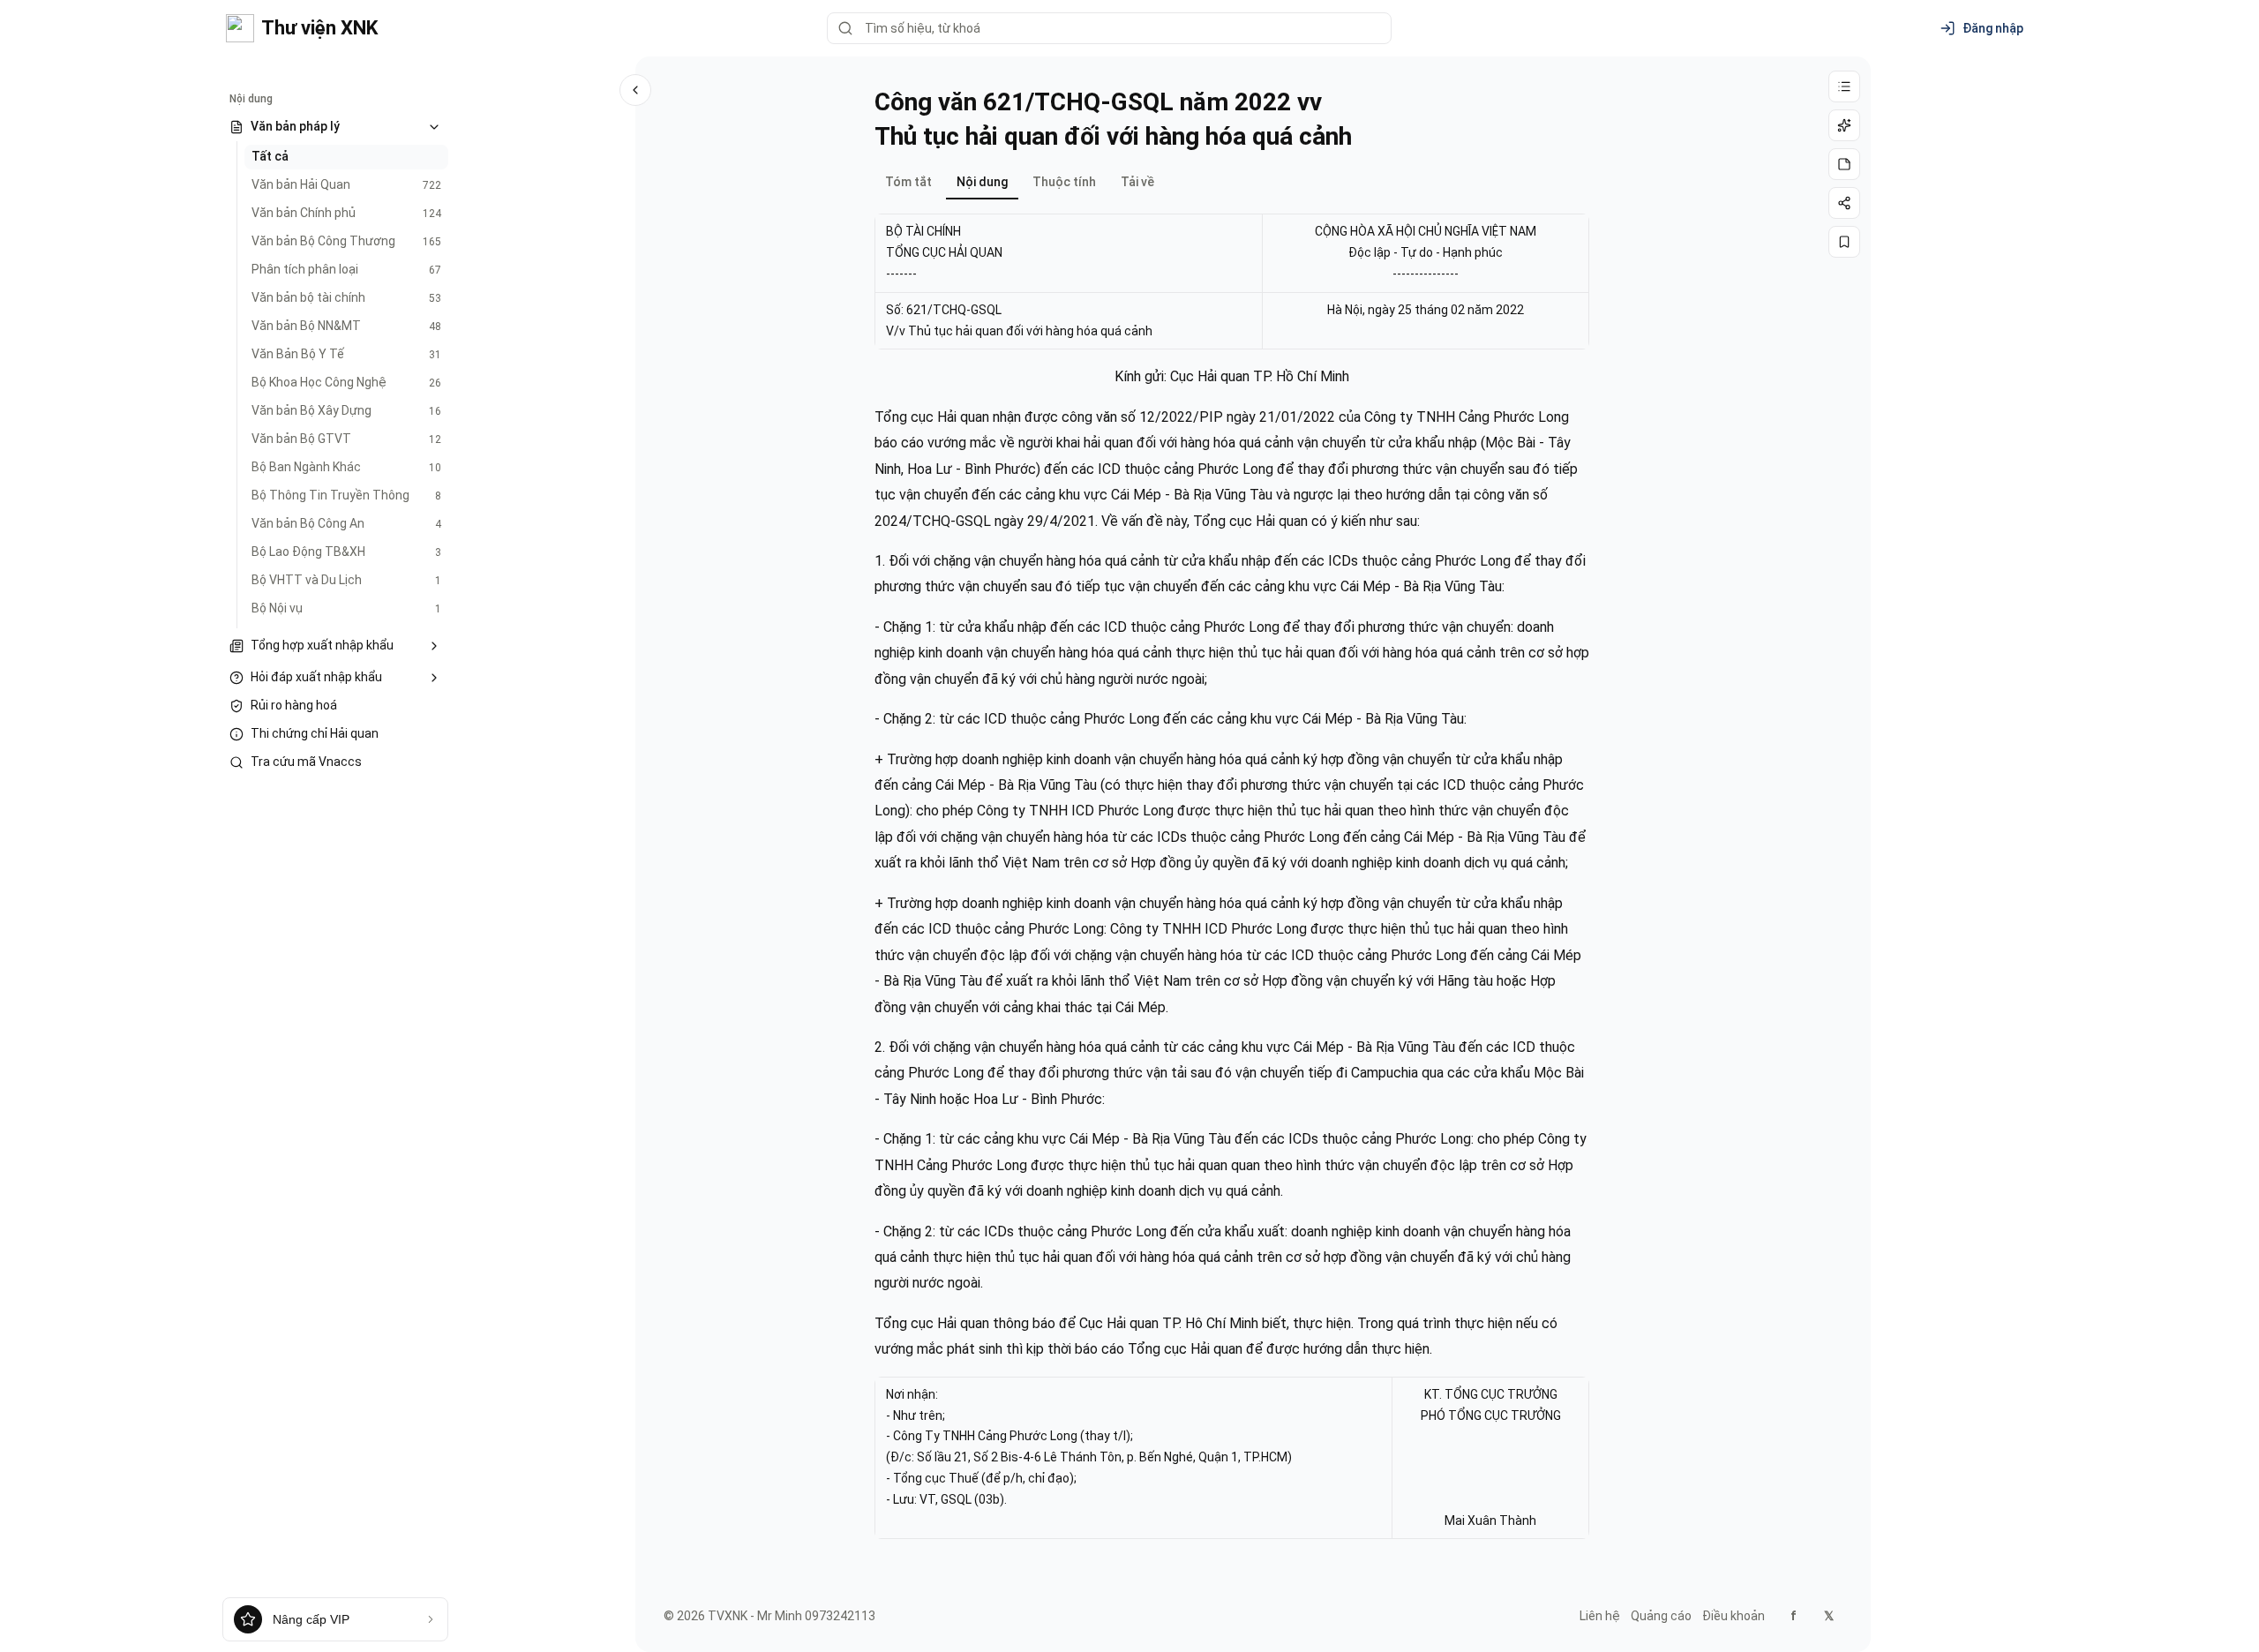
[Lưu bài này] (1844, 242)
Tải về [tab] (1137, 182)
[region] (1232, 282)
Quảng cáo (1661, 1616)
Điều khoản (1734, 1616)
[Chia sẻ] (1844, 203)
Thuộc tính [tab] (1064, 182)
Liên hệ (1600, 1616)
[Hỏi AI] (1844, 125)
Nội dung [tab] (982, 182)
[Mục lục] (1844, 86)
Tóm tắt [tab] (908, 182)
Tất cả (270, 156)
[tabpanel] (1232, 869)
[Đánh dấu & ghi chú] (1844, 164)
